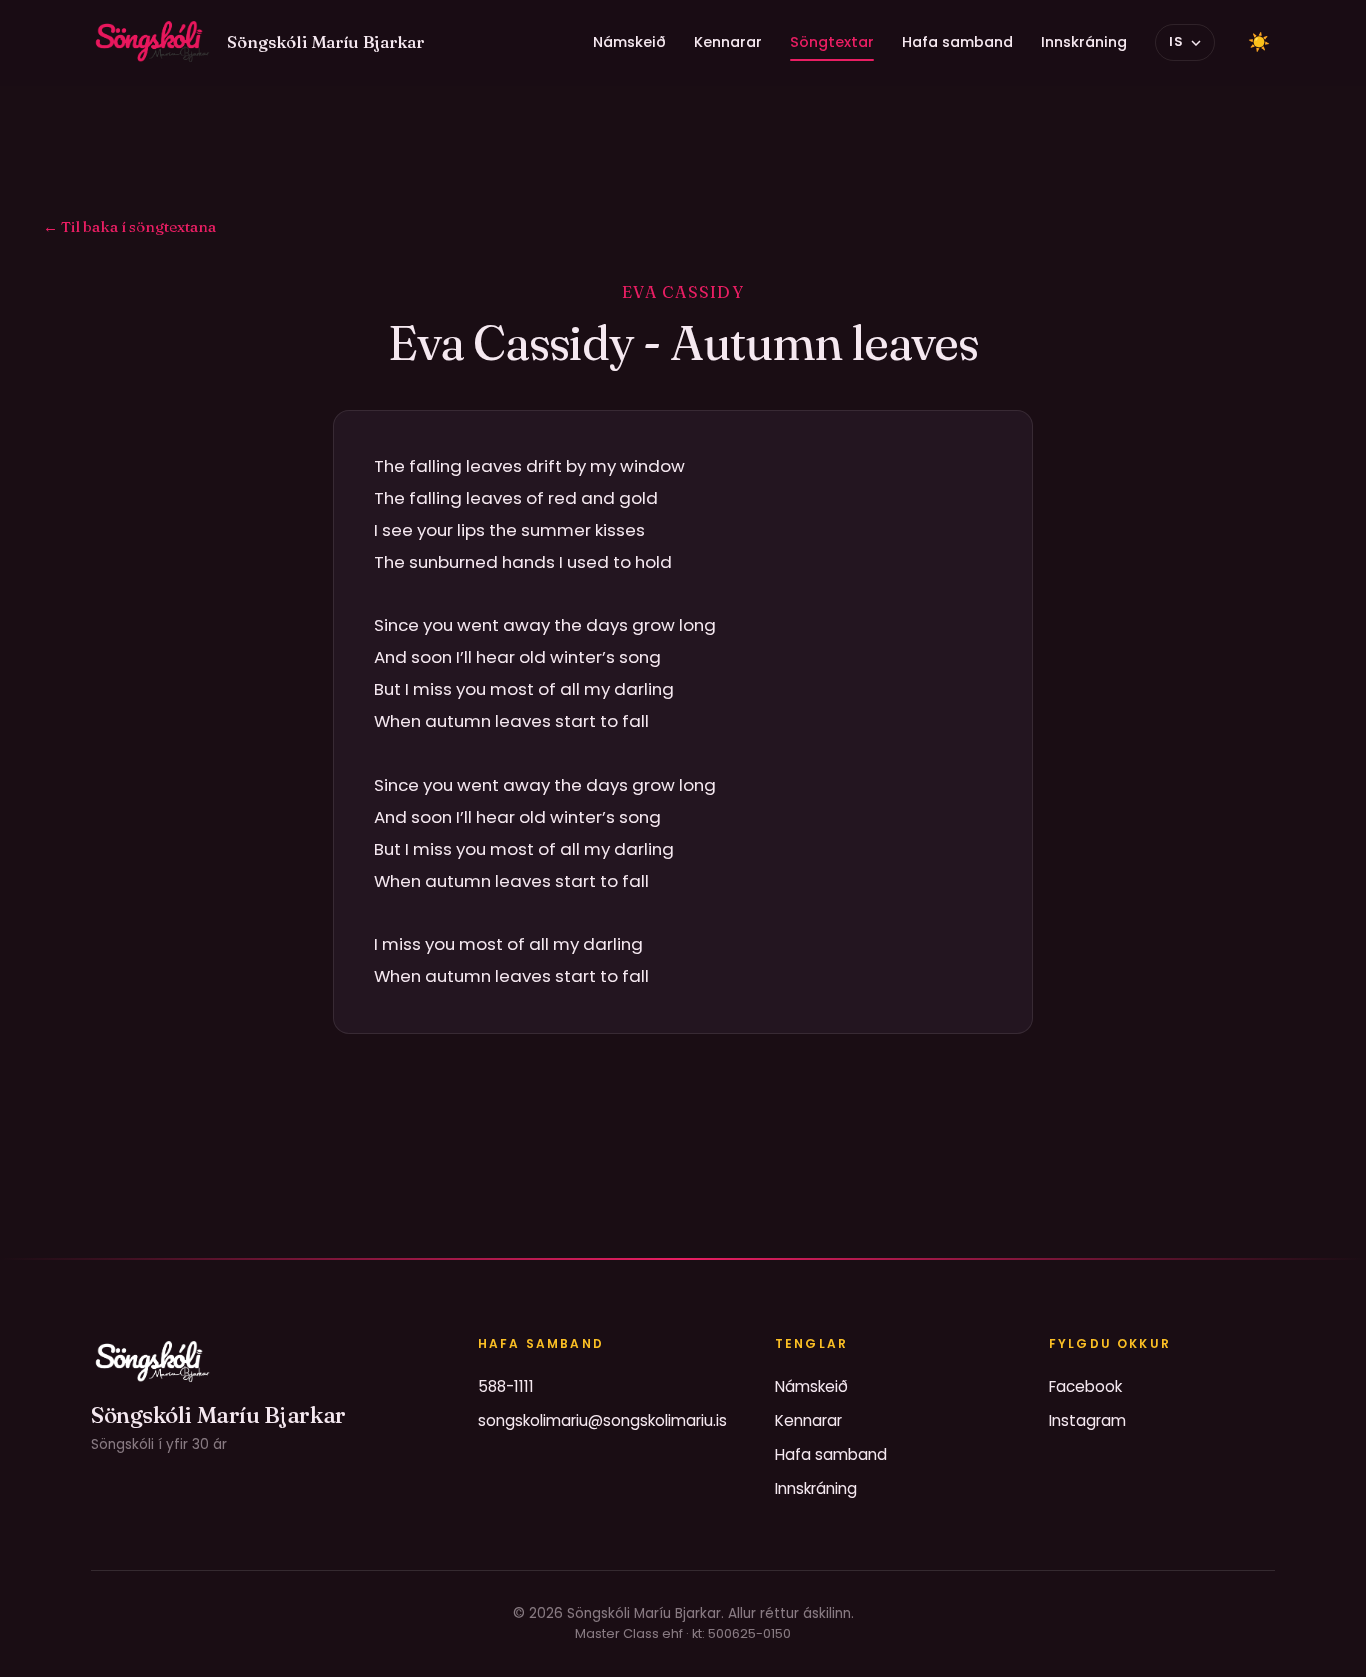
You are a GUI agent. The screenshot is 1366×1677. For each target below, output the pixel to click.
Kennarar (728, 42)
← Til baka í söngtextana (129, 226)
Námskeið (629, 42)
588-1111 (506, 1386)
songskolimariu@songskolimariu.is (602, 1420)
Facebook (1085, 1386)
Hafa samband (957, 42)
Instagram (1087, 1420)
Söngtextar (832, 42)
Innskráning (1084, 42)
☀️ (1259, 42)
